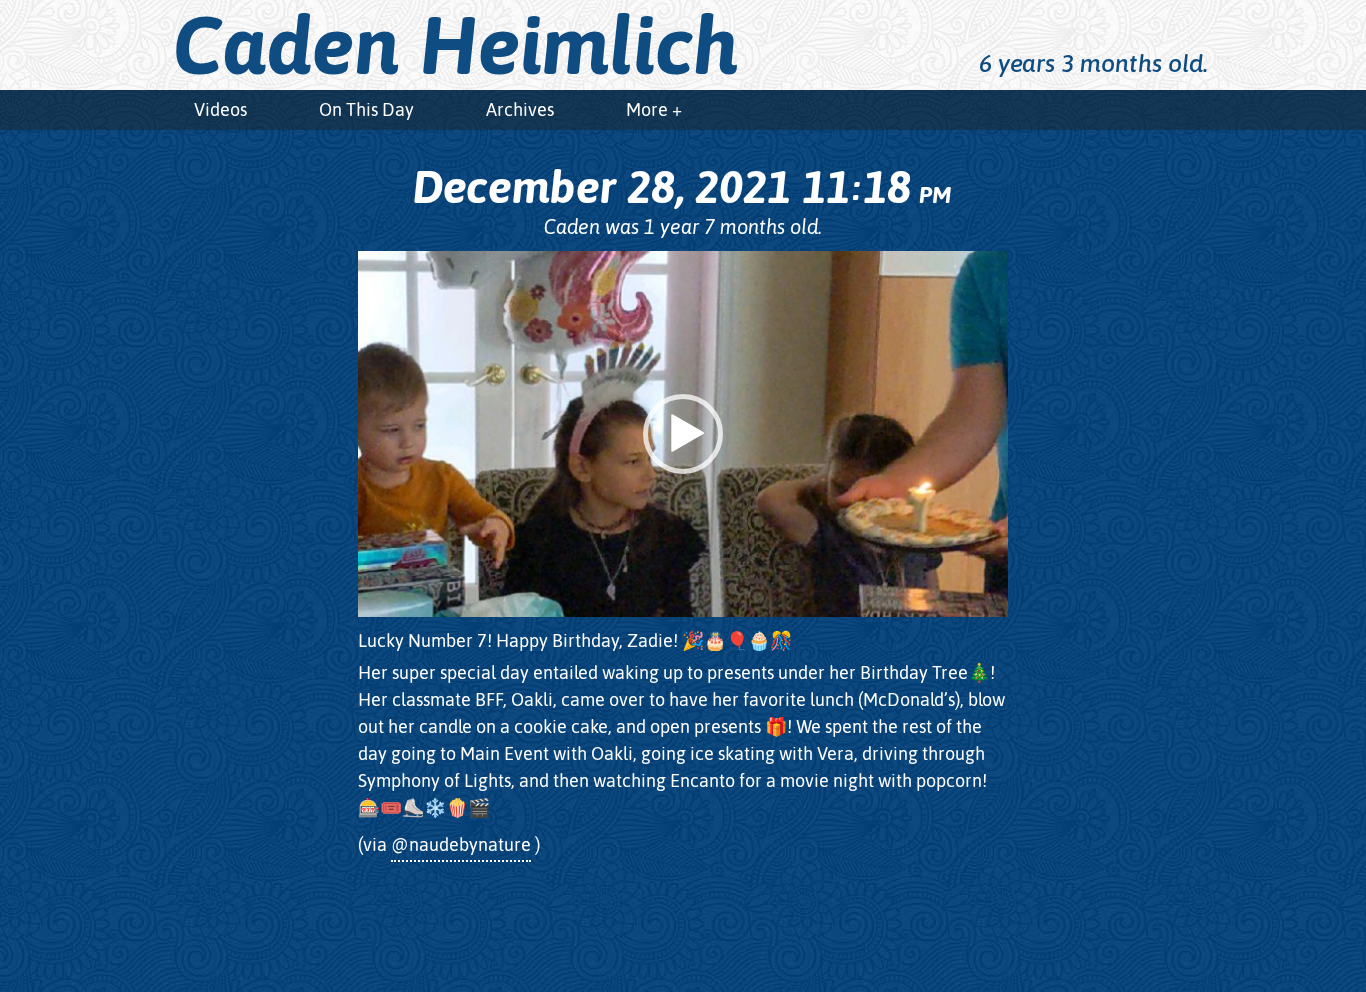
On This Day (366, 109)
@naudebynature (461, 844)
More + (654, 109)
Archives (520, 109)
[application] (683, 434)
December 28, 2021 (681, 187)
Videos (220, 109)
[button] (683, 434)
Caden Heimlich (456, 45)
